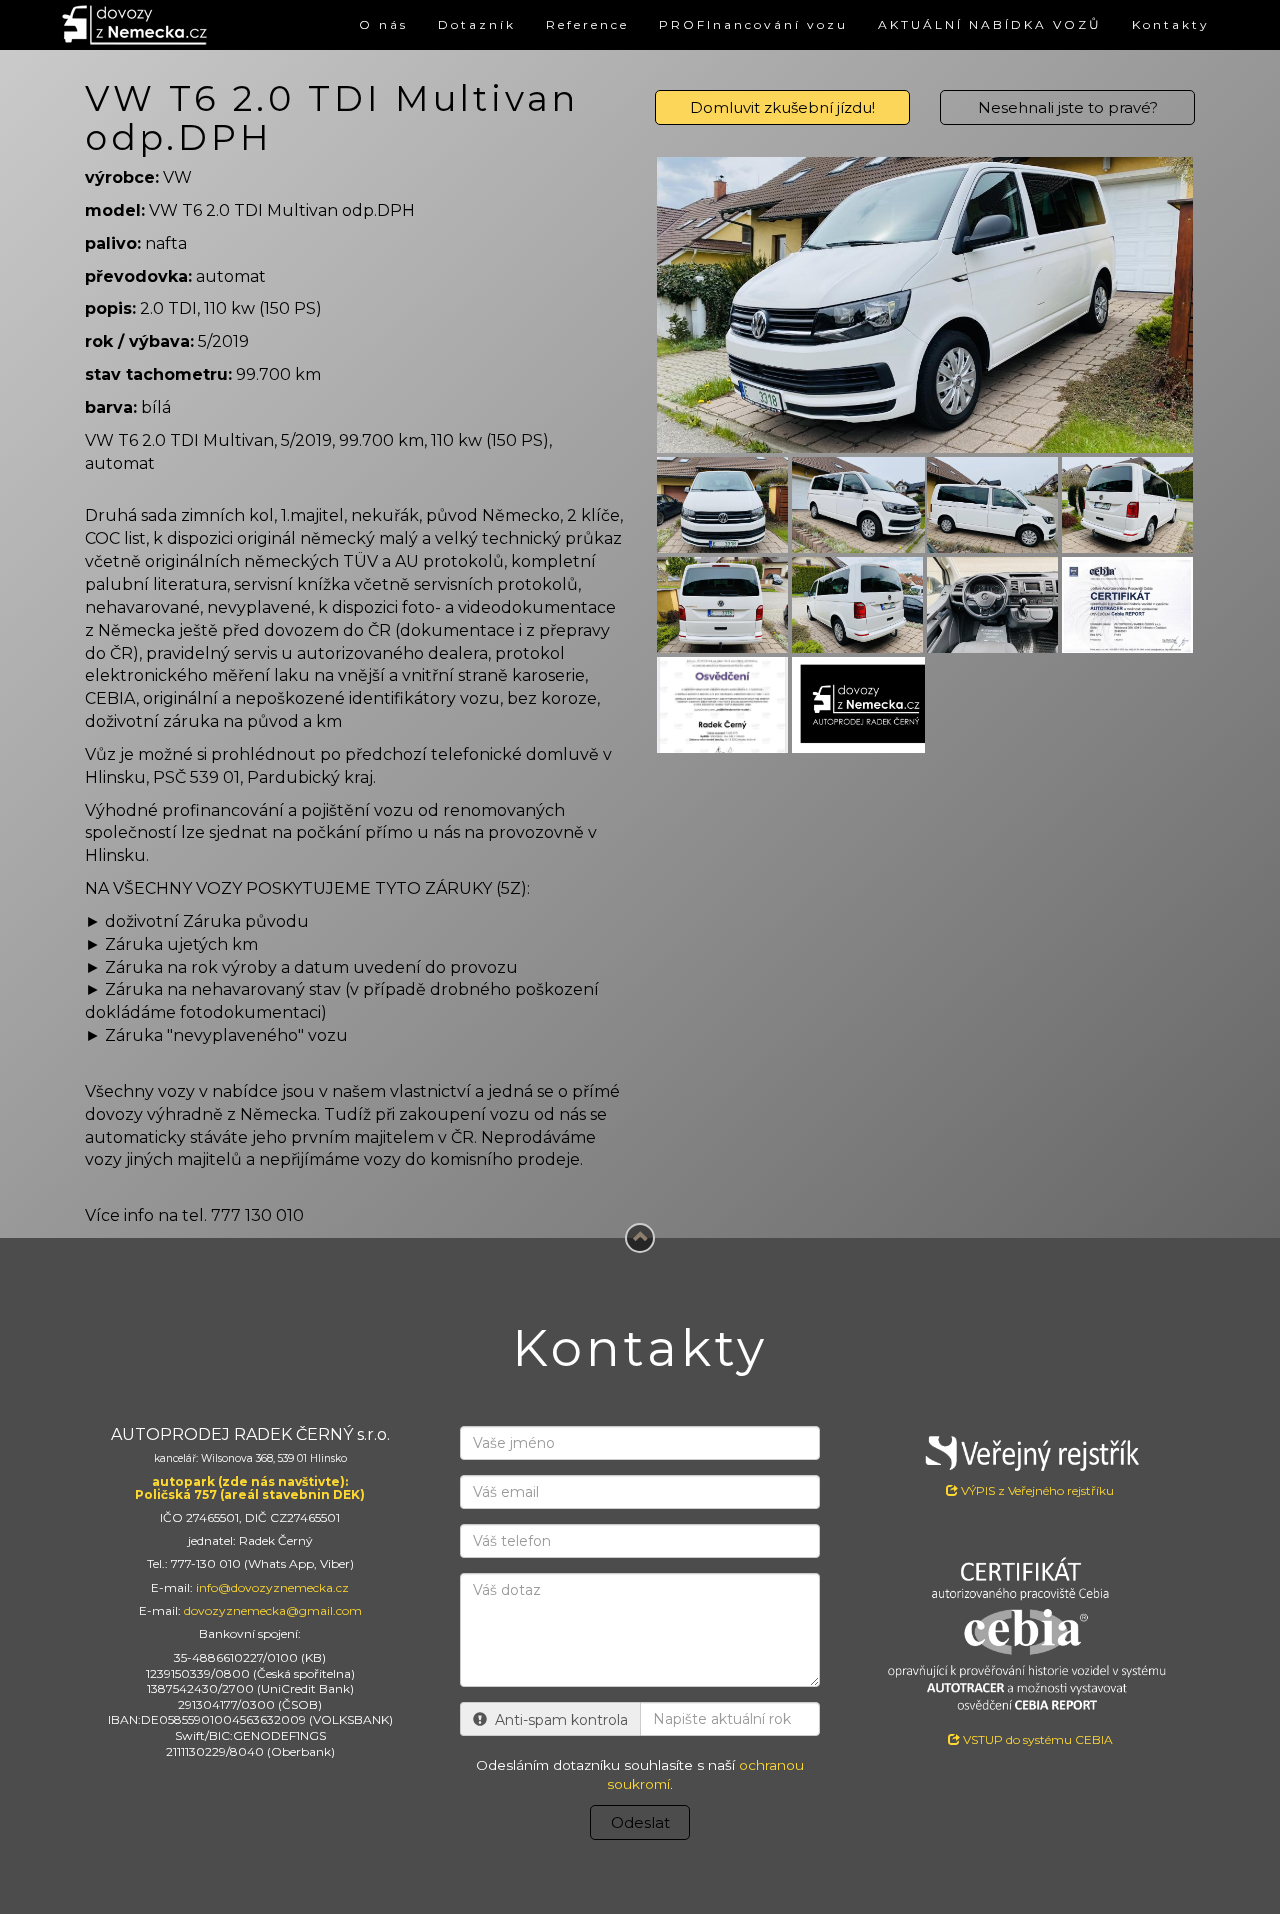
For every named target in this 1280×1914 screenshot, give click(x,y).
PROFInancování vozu (753, 24)
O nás (383, 24)
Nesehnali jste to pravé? (1068, 107)
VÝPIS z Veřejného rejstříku (1036, 1490)
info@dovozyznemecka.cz (272, 1587)
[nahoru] (640, 1238)
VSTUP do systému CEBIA (1036, 1739)
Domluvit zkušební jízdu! (782, 107)
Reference (587, 24)
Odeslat (640, 1822)
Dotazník (477, 24)
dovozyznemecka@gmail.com (273, 1610)
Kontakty (1171, 24)
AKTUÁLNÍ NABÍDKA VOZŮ (990, 24)
